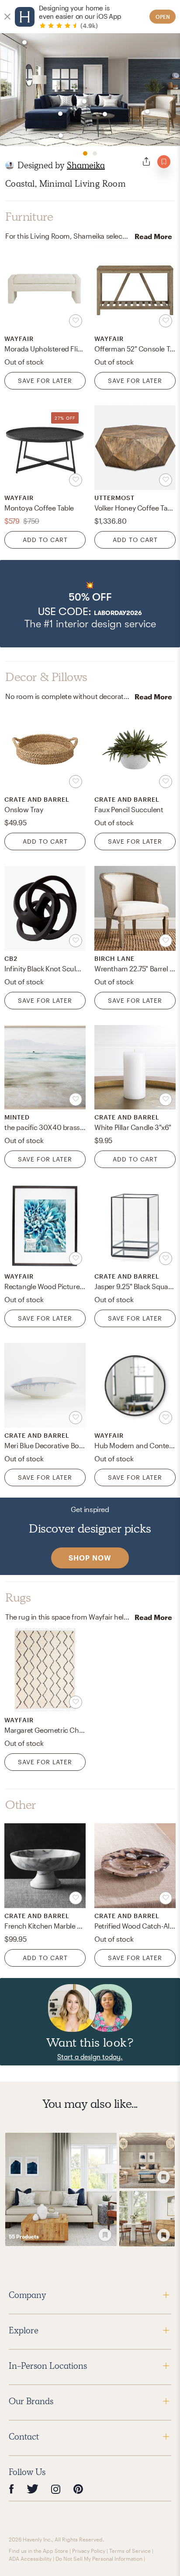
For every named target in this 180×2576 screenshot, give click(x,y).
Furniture (29, 217)
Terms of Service (130, 2551)
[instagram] (56, 2489)
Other (21, 1805)
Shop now (90, 1558)
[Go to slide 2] (95, 153)
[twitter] (33, 2489)
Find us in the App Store (38, 2551)
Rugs (18, 1598)
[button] (90, 604)
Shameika (86, 165)
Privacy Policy (89, 2551)
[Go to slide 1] (85, 153)
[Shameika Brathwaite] (10, 165)
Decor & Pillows (46, 677)
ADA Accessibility (30, 2559)
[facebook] (11, 2489)
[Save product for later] (76, 321)
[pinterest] (78, 2489)
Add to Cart (45, 540)
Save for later (45, 381)
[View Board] (61, 2190)
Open (163, 17)
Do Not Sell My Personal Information (99, 2559)
